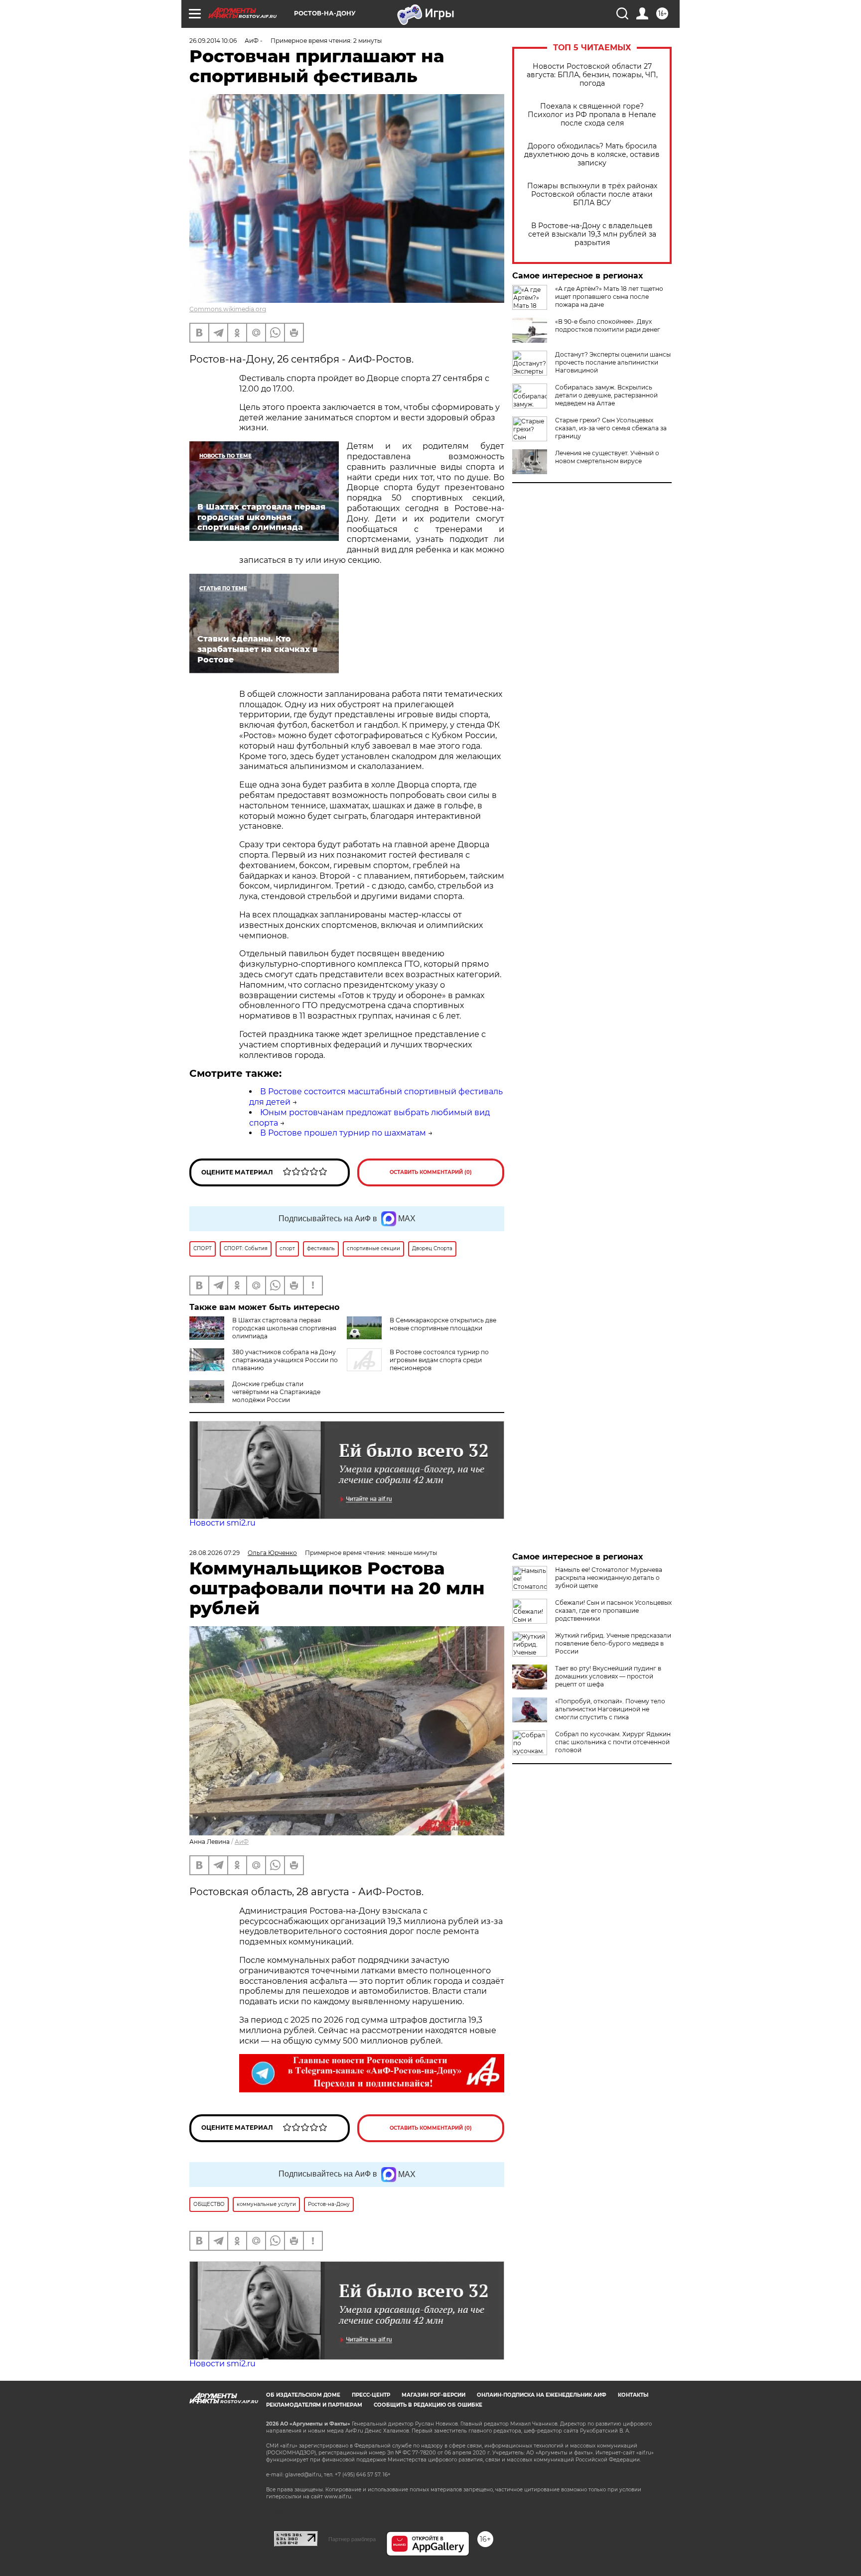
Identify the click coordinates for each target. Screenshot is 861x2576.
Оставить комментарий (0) (431, 1172)
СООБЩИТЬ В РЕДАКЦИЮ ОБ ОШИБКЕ (428, 2405)
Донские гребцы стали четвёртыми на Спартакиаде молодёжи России (276, 1392)
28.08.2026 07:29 (215, 1553)
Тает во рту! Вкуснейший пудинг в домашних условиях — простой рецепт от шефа (608, 1676)
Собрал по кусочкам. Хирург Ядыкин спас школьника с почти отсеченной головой (613, 1742)
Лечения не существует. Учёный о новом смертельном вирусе (607, 457)
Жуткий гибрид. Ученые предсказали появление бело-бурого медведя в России (613, 1643)
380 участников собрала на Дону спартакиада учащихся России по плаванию (285, 1360)
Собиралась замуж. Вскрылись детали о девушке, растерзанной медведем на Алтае (606, 395)
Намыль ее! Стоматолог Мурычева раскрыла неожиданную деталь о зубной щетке (609, 1578)
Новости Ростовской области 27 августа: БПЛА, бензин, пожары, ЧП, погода (592, 75)
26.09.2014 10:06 (213, 41)
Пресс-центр (371, 2395)
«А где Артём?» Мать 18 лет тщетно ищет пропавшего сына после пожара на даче (609, 297)
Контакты (633, 2395)
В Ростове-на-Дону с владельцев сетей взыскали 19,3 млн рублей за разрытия (592, 234)
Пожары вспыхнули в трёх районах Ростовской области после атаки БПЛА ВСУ (592, 194)
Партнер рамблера (352, 2539)
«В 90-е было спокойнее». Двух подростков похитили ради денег (608, 325)
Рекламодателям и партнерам (314, 2405)
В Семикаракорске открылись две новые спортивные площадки (443, 1324)
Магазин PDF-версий (433, 2395)
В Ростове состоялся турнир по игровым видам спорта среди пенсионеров (439, 1360)
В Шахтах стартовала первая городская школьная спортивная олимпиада (284, 1328)
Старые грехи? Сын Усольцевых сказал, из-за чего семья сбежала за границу (611, 428)
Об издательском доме (303, 2395)
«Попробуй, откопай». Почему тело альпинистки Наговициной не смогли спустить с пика (610, 1709)
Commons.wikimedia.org (228, 309)
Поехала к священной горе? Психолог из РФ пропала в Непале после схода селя (592, 115)
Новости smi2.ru (222, 1523)
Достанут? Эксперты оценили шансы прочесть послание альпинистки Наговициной (613, 362)
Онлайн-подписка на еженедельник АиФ (542, 2395)
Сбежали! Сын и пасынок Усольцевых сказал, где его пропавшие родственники (613, 1610)
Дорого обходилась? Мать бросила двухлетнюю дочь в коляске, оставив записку (592, 155)
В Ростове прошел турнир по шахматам (343, 1133)
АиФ (242, 1842)
